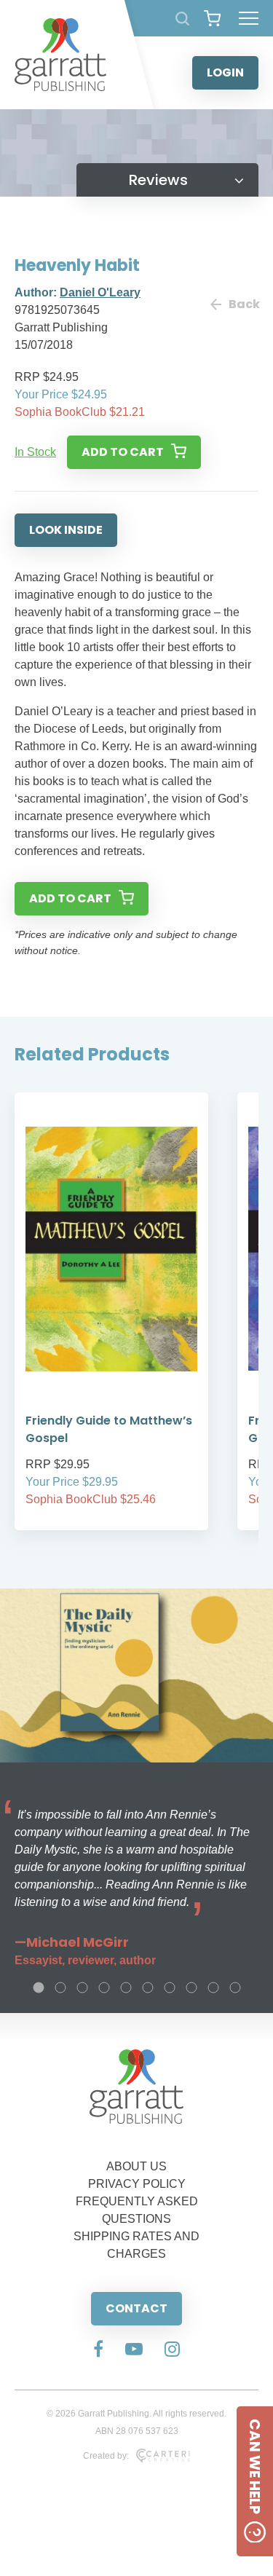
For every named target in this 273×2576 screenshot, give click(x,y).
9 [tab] (213, 1988)
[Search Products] (182, 19)
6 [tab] (148, 1988)
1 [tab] (39, 1988)
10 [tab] (235, 1988)
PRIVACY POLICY (137, 2184)
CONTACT (136, 2308)
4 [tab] (104, 1988)
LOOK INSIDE (66, 530)
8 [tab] (191, 1988)
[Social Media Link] (98, 2350)
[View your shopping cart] (212, 18)
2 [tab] (60, 1988)
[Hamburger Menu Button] (249, 18)
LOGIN (225, 72)
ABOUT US (136, 2166)
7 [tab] (170, 1988)
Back (244, 304)
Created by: (106, 2456)
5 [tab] (126, 1988)
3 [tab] (82, 1988)
